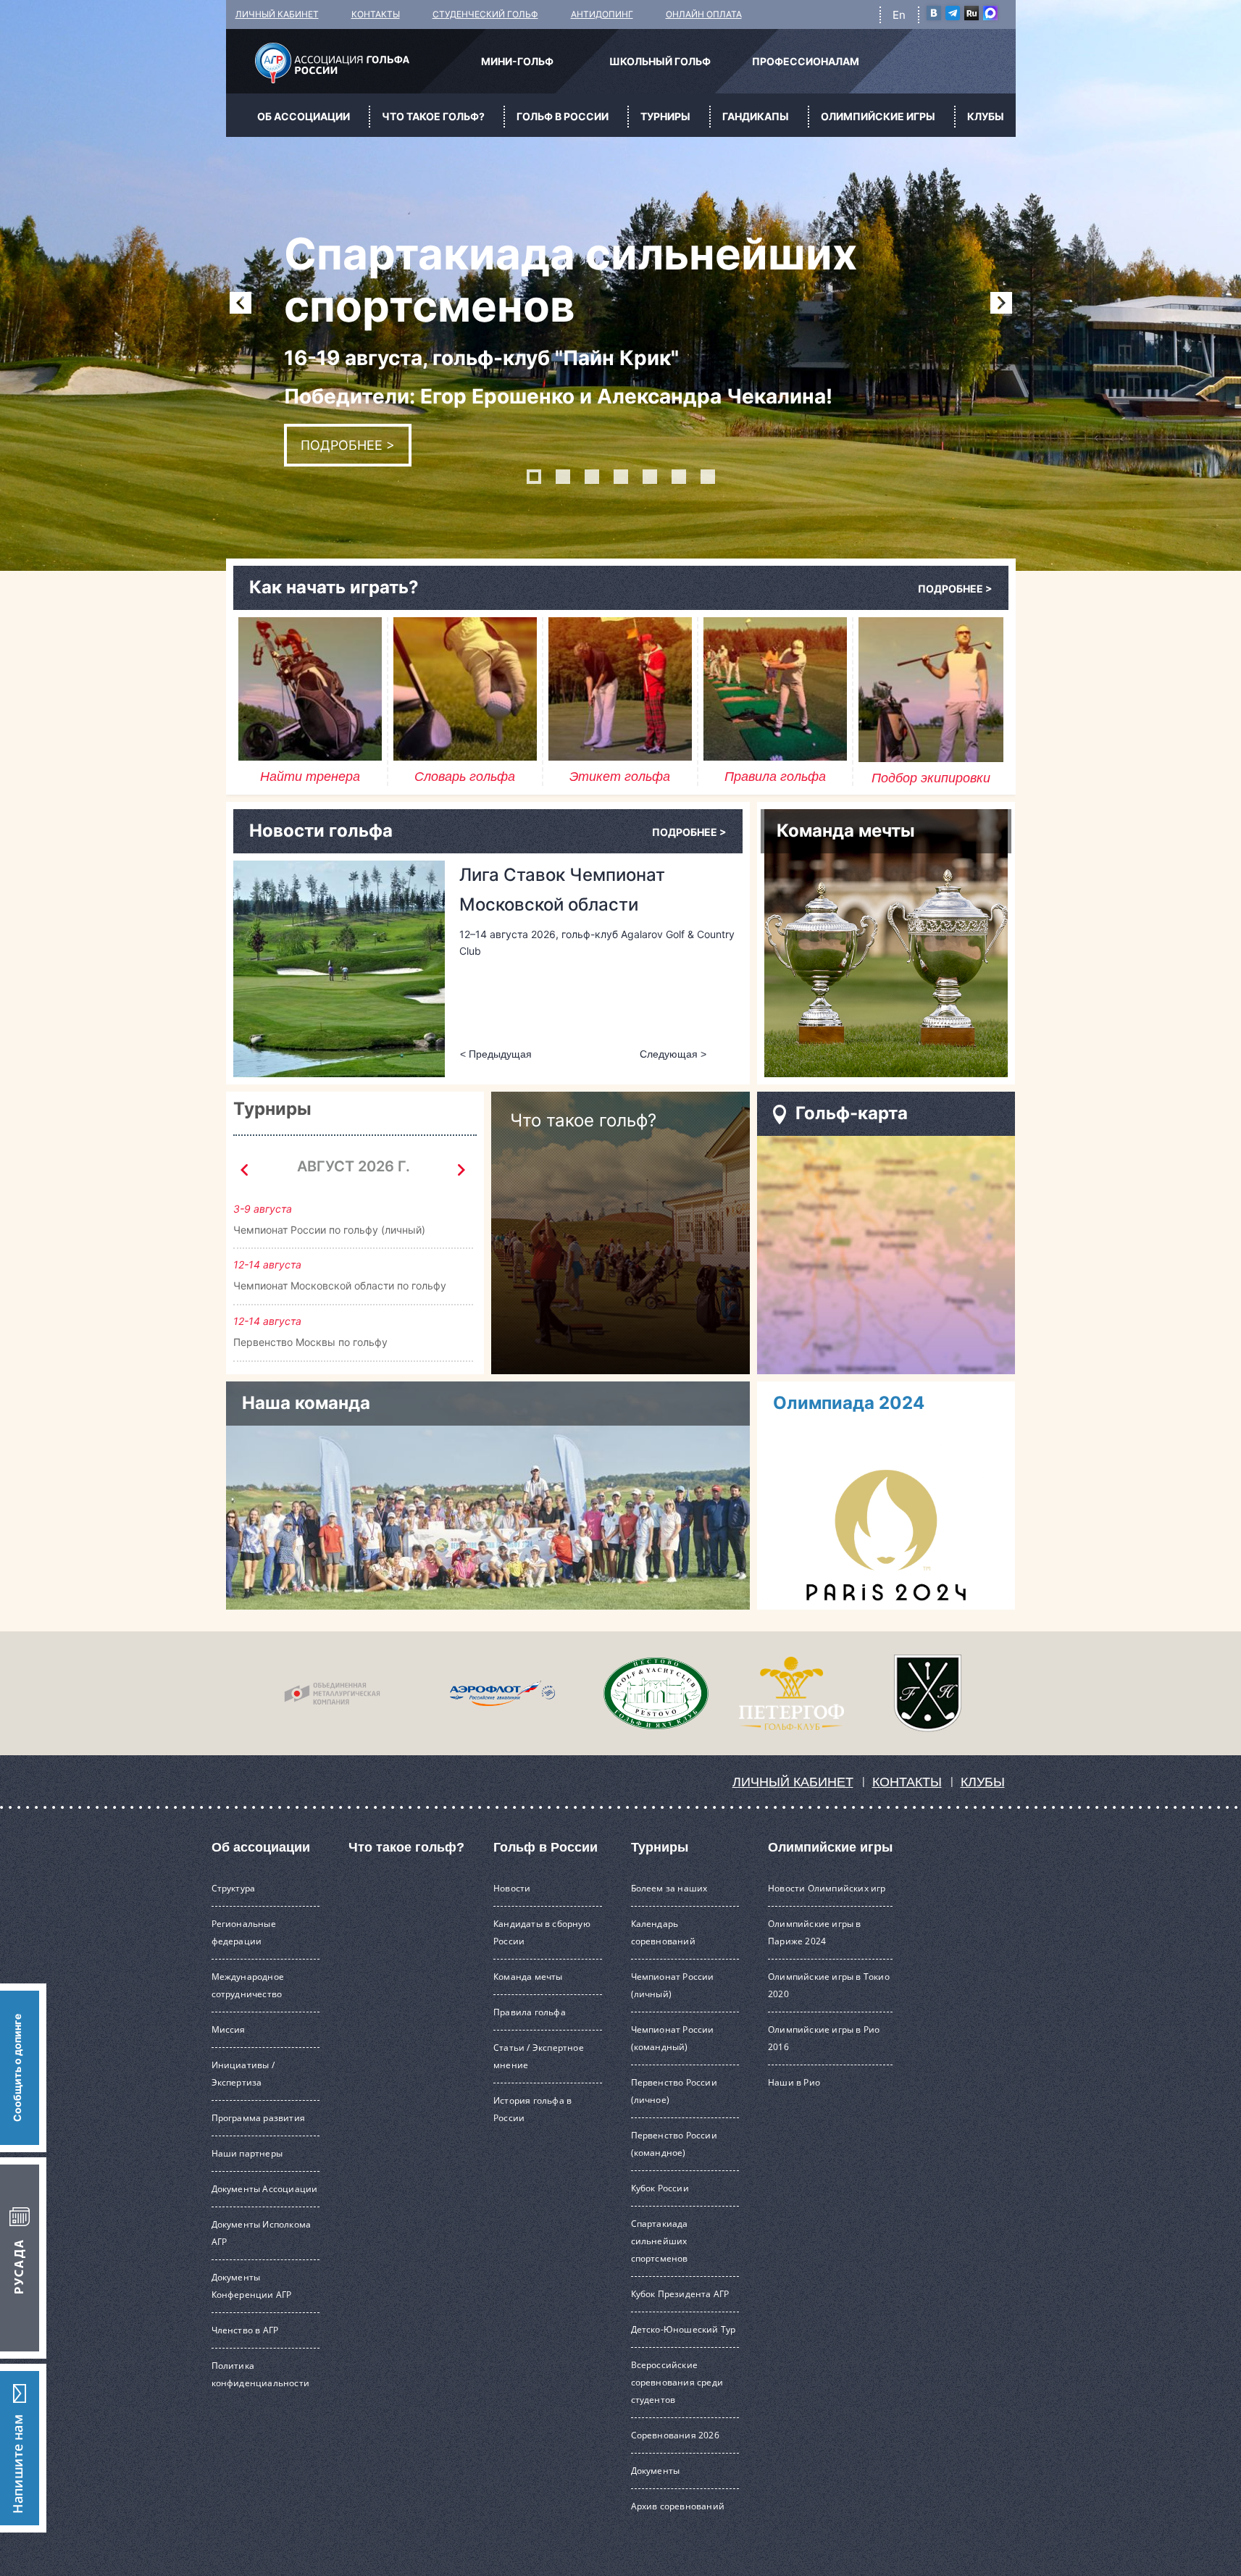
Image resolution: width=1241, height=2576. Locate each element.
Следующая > (1001, 303)
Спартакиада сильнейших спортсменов (660, 2241)
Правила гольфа (530, 2012)
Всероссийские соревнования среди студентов (677, 2382)
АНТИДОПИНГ (602, 14)
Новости (512, 1888)
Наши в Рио (794, 2082)
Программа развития (259, 2118)
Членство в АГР (245, 2330)
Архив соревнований (678, 2506)
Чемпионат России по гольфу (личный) (329, 1230)
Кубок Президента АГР (680, 2294)
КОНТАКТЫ (376, 14)
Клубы (983, 1782)
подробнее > (955, 589)
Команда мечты (528, 1977)
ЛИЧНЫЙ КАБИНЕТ (277, 14)
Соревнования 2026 (675, 2435)
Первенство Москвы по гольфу (310, 1342)
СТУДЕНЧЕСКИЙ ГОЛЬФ (485, 14)
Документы (656, 2471)
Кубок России (660, 2188)
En (899, 15)
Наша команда (306, 1403)
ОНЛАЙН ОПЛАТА (704, 14)
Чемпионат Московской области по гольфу (340, 1285)
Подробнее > (348, 445)
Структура (234, 1888)
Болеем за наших (669, 1888)
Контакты (907, 1782)
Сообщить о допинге (17, 2068)
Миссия (229, 2029)
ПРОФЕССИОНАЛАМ (806, 61)
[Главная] (332, 63)
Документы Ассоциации (265, 2189)
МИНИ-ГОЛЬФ (517, 61)
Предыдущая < (241, 303)
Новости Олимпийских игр (827, 1888)
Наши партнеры (247, 2153)
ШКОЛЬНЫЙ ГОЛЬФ (660, 61)
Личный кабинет (793, 1782)
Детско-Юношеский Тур (684, 2329)
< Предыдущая (496, 1054)
